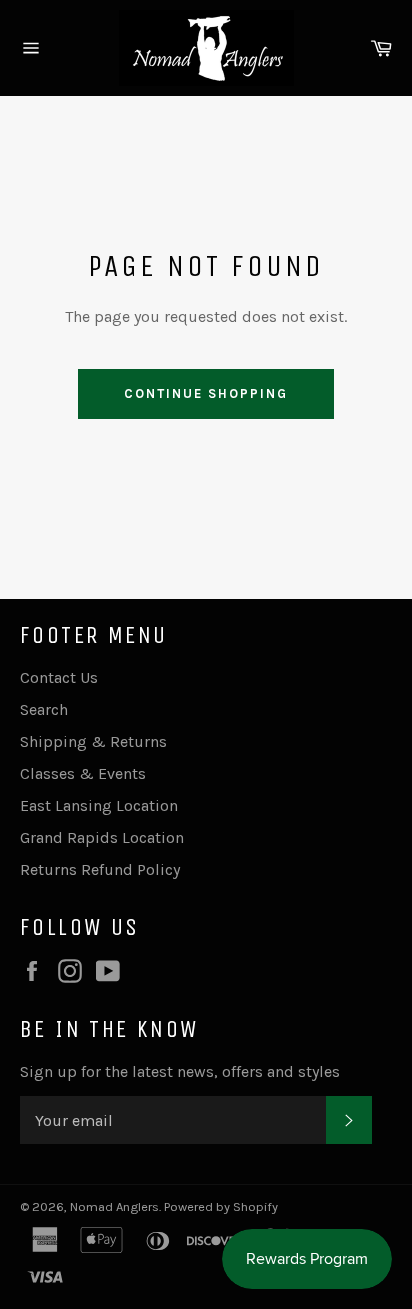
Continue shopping (205, 393)
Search (44, 709)
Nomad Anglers (114, 1206)
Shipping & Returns (93, 741)
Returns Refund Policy (100, 869)
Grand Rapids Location (102, 837)
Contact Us (59, 677)
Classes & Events (83, 773)
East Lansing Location (99, 805)
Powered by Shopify (221, 1206)
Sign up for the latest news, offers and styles (180, 1071)
